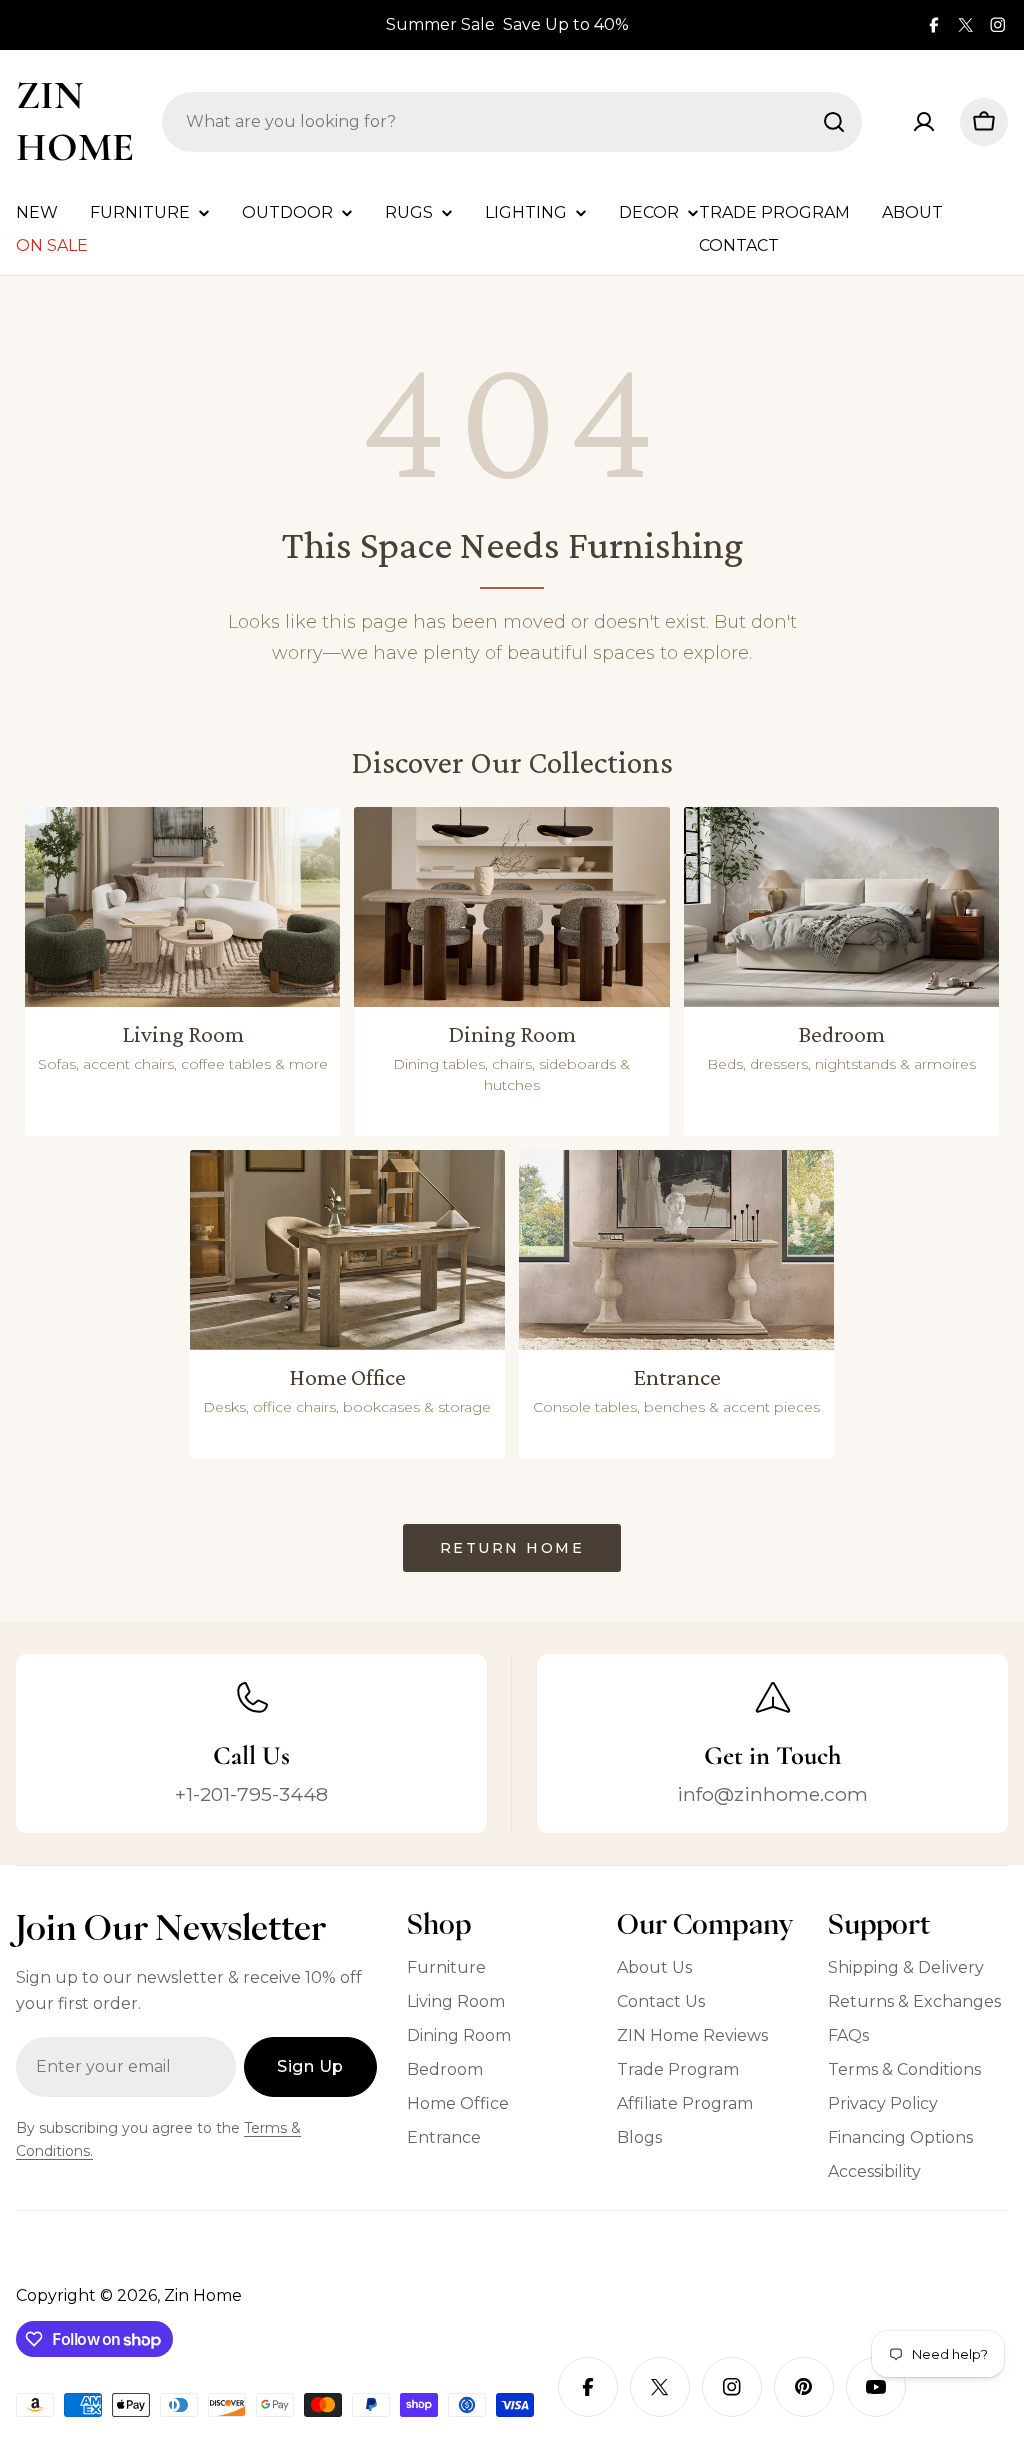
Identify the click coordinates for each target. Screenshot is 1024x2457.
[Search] (834, 122)
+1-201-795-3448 (251, 1794)
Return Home (512, 1548)
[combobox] (512, 122)
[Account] (924, 122)
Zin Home (75, 121)
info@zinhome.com (772, 1794)
